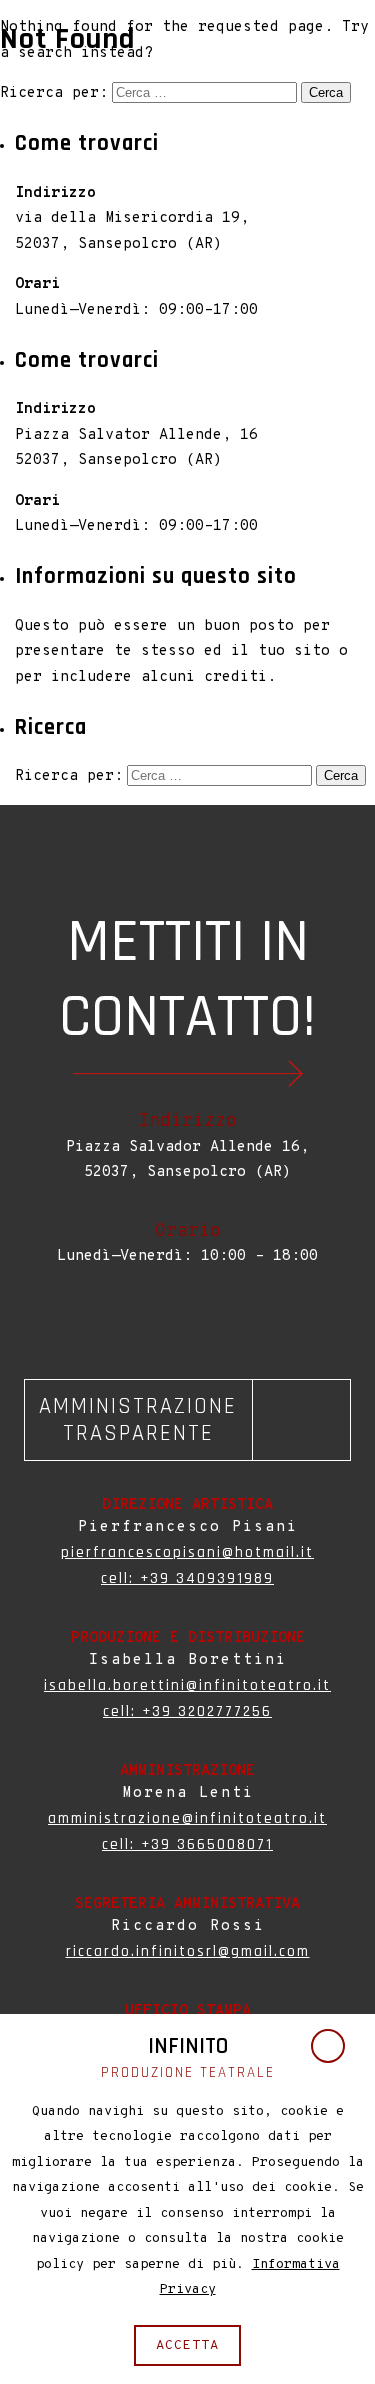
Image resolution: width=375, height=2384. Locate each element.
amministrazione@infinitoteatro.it (187, 1818)
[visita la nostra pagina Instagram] (191, 1317)
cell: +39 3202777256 (187, 1711)
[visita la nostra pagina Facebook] (184, 1317)
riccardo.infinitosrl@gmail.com (188, 1951)
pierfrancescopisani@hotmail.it (187, 1552)
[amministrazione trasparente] (187, 1420)
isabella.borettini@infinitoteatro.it (187, 1685)
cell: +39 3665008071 (187, 1844)
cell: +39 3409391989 (187, 1578)
